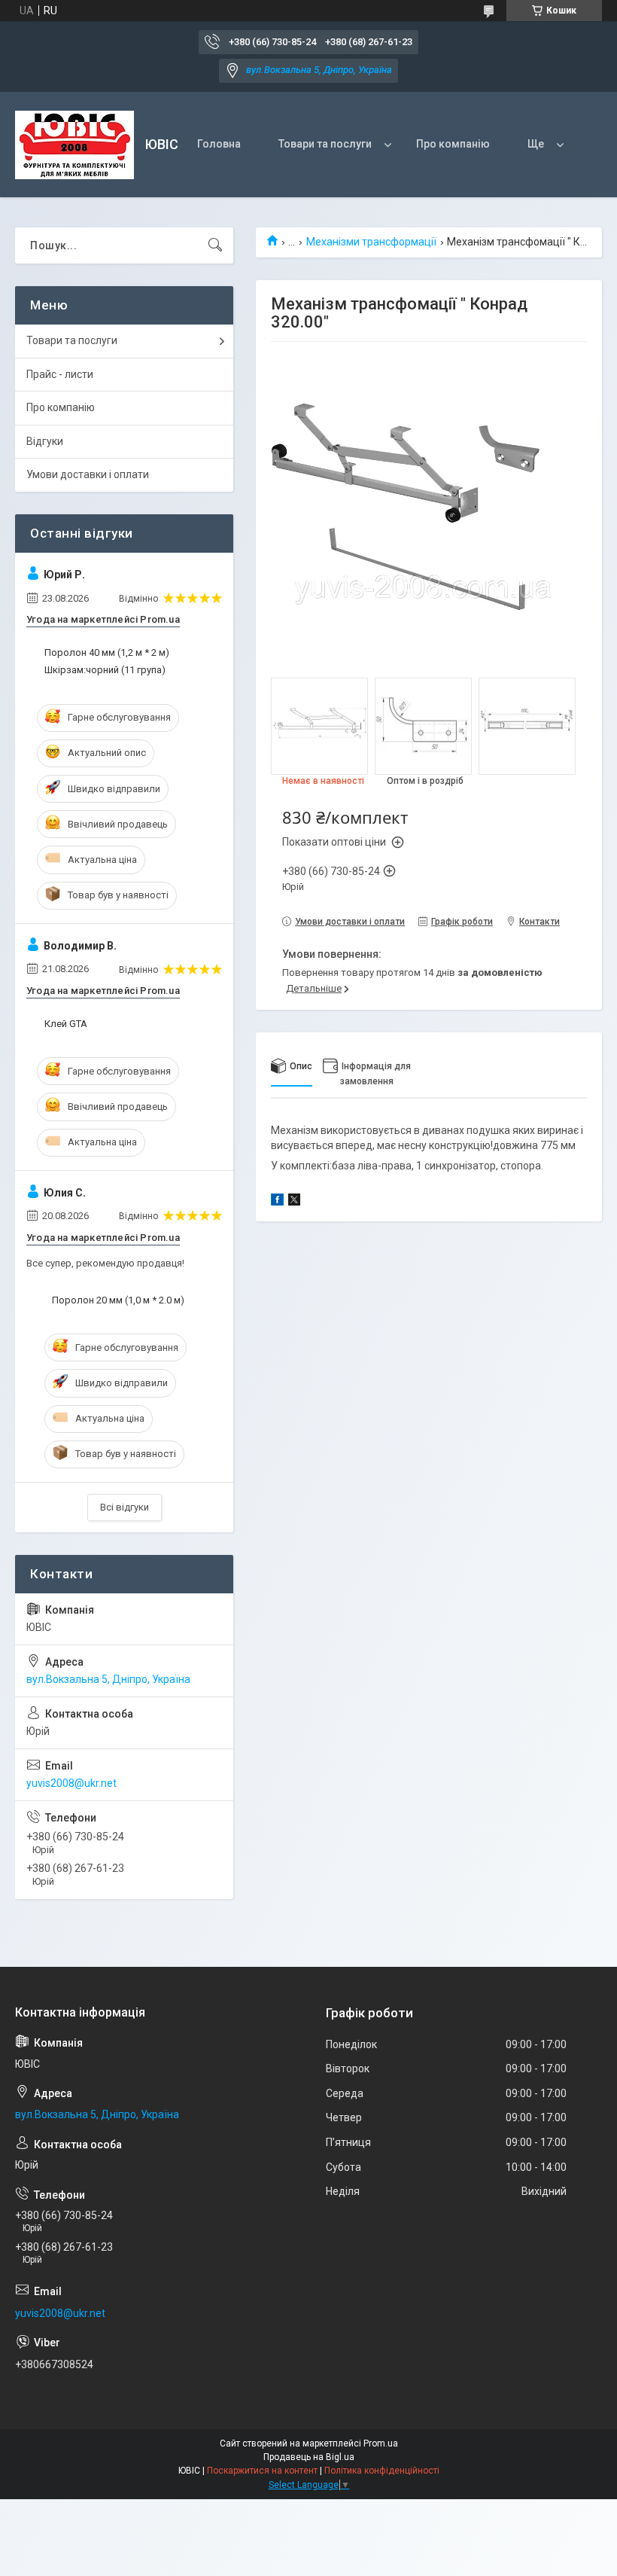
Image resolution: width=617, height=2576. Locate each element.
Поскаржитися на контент (262, 2471)
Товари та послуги (325, 144)
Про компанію (453, 144)
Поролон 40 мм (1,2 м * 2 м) (107, 652)
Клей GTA (66, 1024)
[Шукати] (215, 245)
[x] (294, 1202)
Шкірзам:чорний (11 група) (105, 670)
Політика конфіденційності (382, 2471)
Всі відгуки (125, 1507)
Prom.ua (381, 2443)
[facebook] (277, 1202)
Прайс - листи (60, 374)
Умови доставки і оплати (88, 474)
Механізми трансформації (371, 242)
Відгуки (45, 441)
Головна (219, 144)
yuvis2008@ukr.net (71, 1783)
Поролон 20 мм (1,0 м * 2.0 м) (118, 1300)
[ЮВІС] (74, 145)
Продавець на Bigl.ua (309, 2457)
